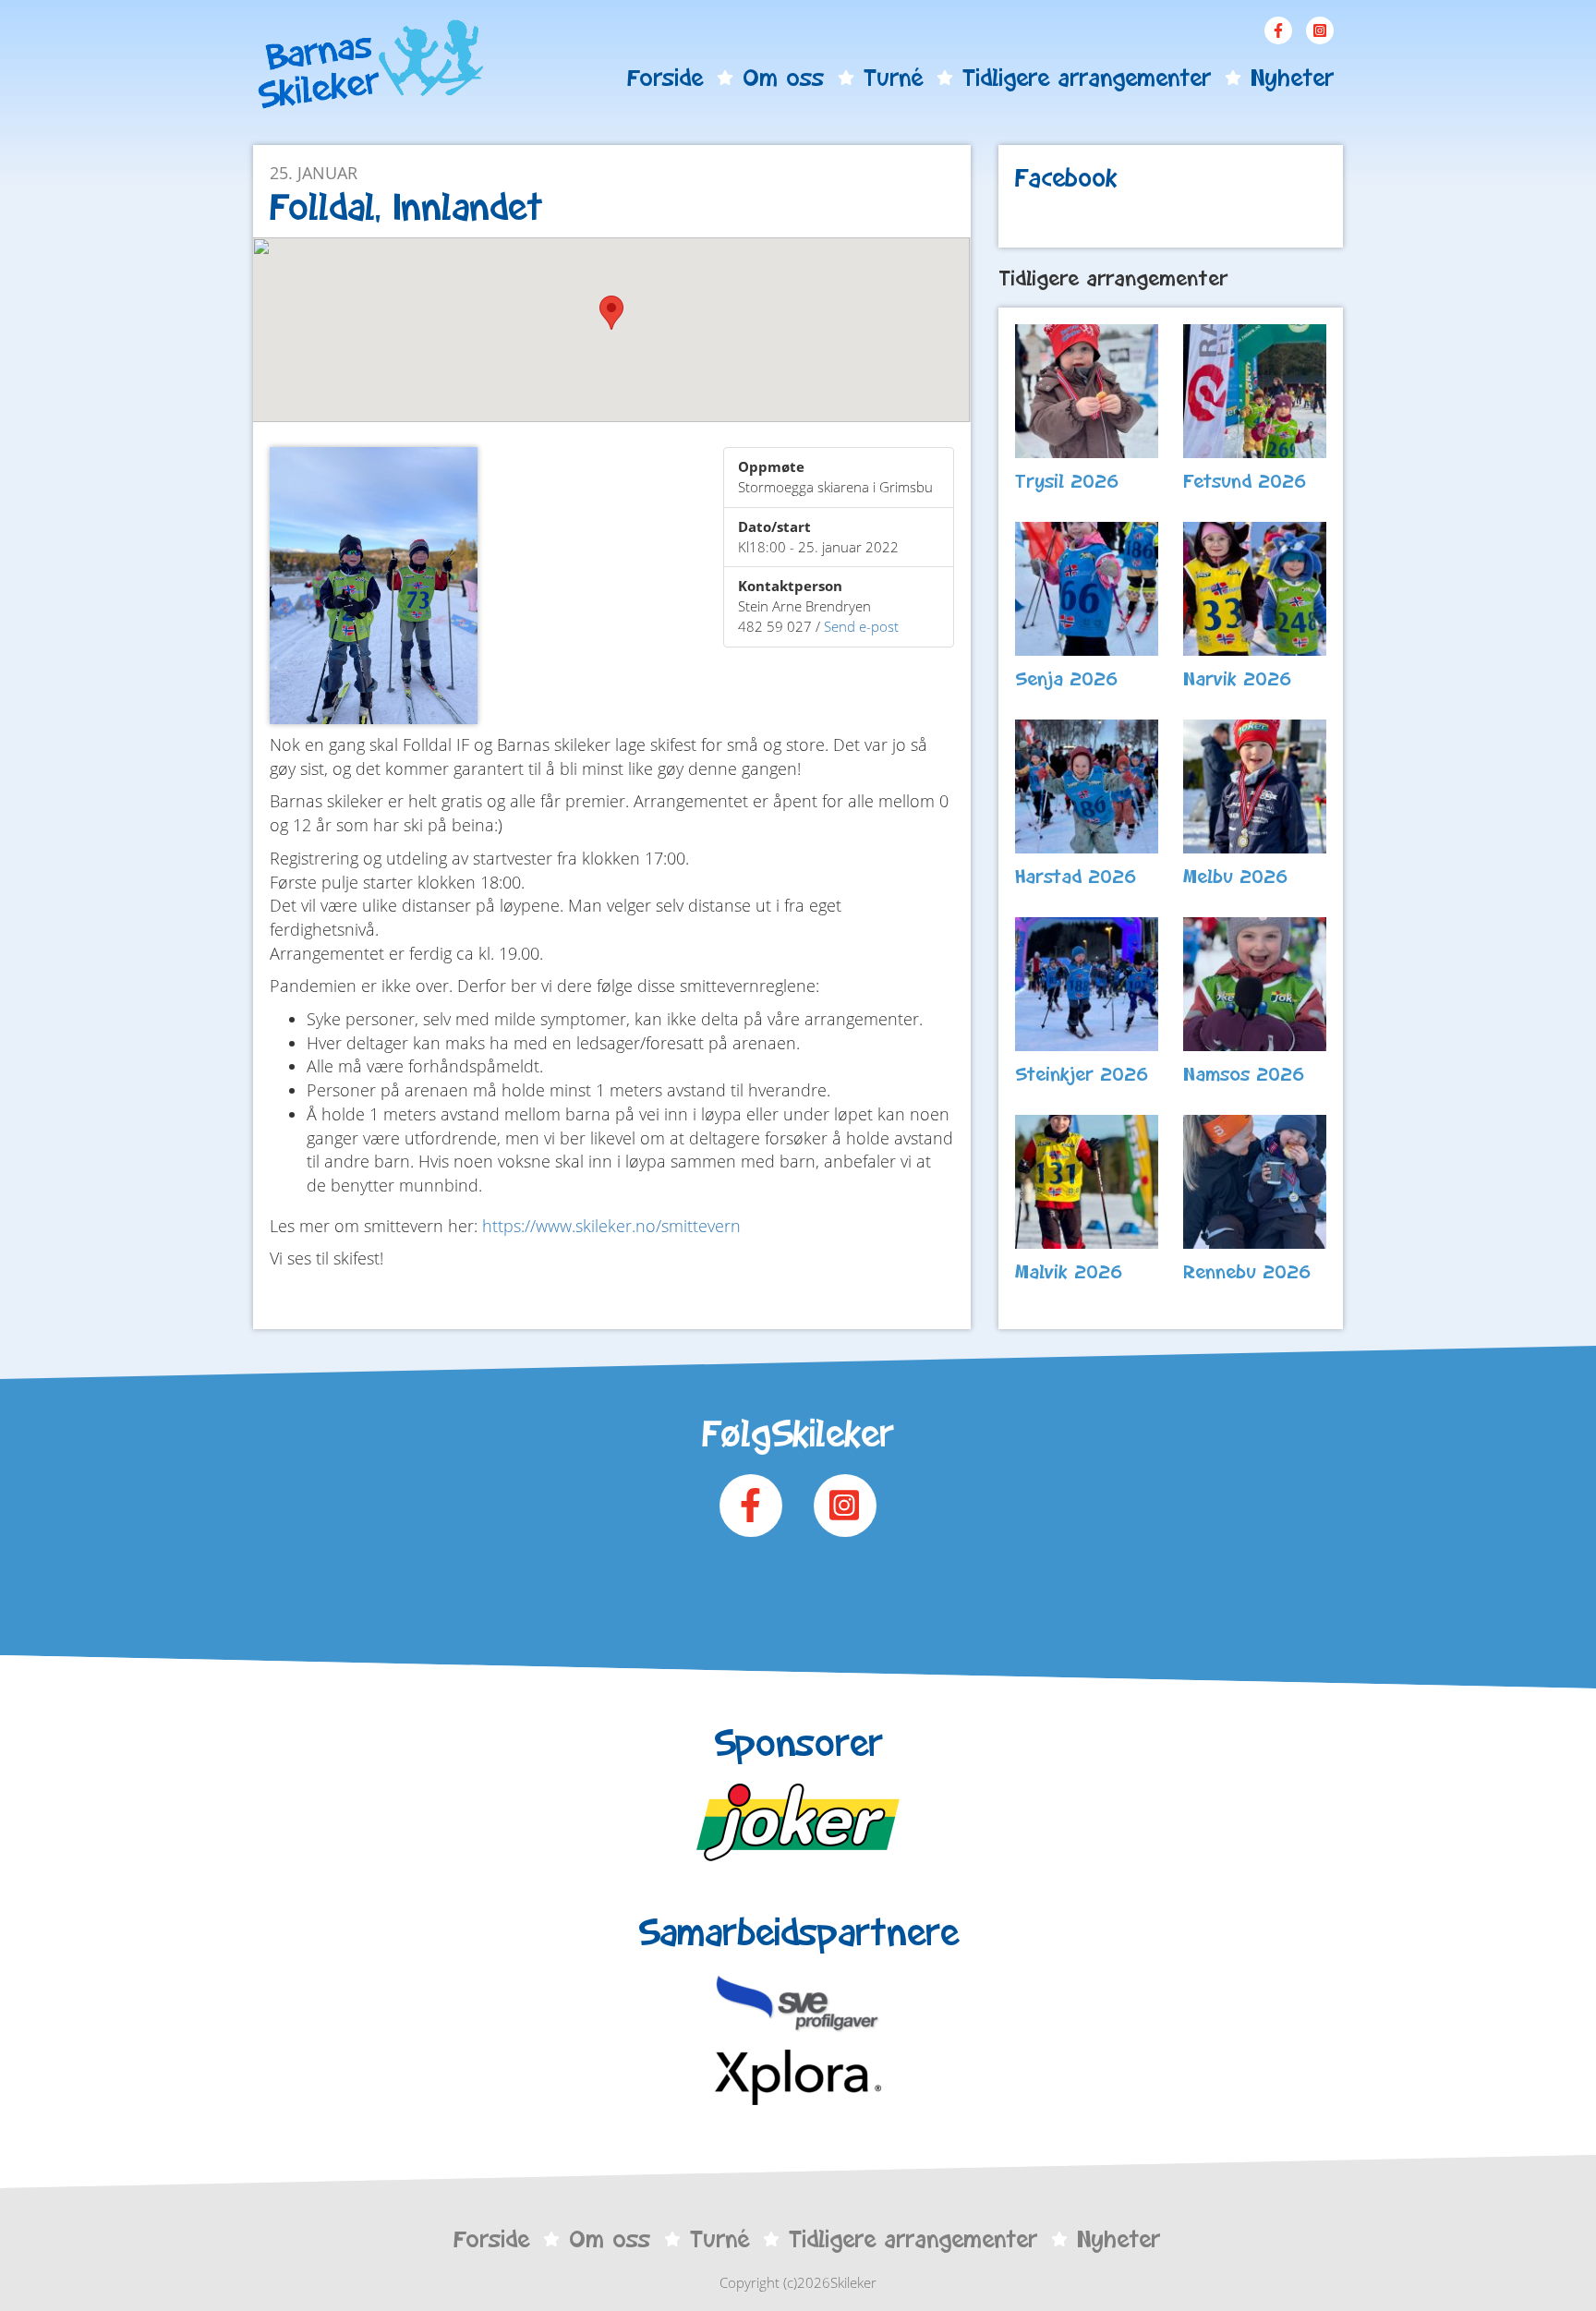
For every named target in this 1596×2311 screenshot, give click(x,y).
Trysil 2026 (1067, 481)
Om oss (783, 78)
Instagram (1320, 30)
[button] (611, 313)
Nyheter (1292, 78)
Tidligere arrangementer (1087, 78)
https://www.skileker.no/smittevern (611, 1226)
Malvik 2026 (1069, 1272)
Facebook (1278, 30)
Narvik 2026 (1238, 679)
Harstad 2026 (1076, 877)
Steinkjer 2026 (1082, 1074)
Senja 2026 (1067, 679)
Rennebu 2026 (1247, 1272)
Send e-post (861, 626)
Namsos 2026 (1244, 1074)
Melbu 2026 (1236, 877)
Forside (665, 78)
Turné (893, 78)
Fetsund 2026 (1245, 481)
